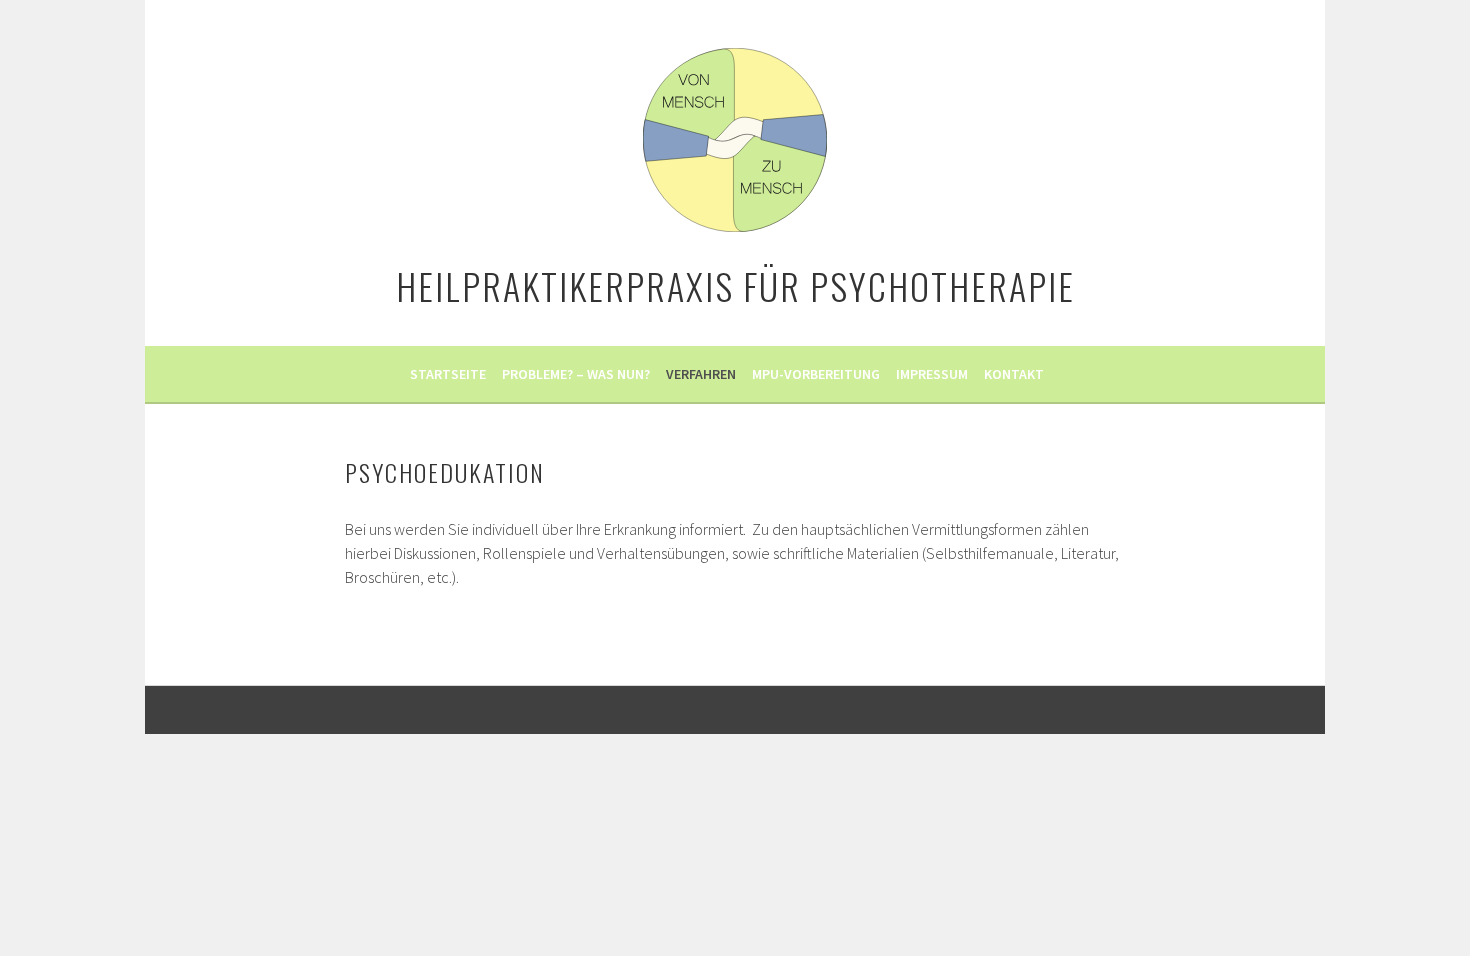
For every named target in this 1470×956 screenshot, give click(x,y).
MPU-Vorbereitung (816, 374)
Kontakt (1014, 374)
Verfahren (701, 374)
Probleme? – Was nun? (576, 374)
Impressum (932, 374)
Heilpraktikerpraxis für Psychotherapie (735, 285)
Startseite (448, 374)
